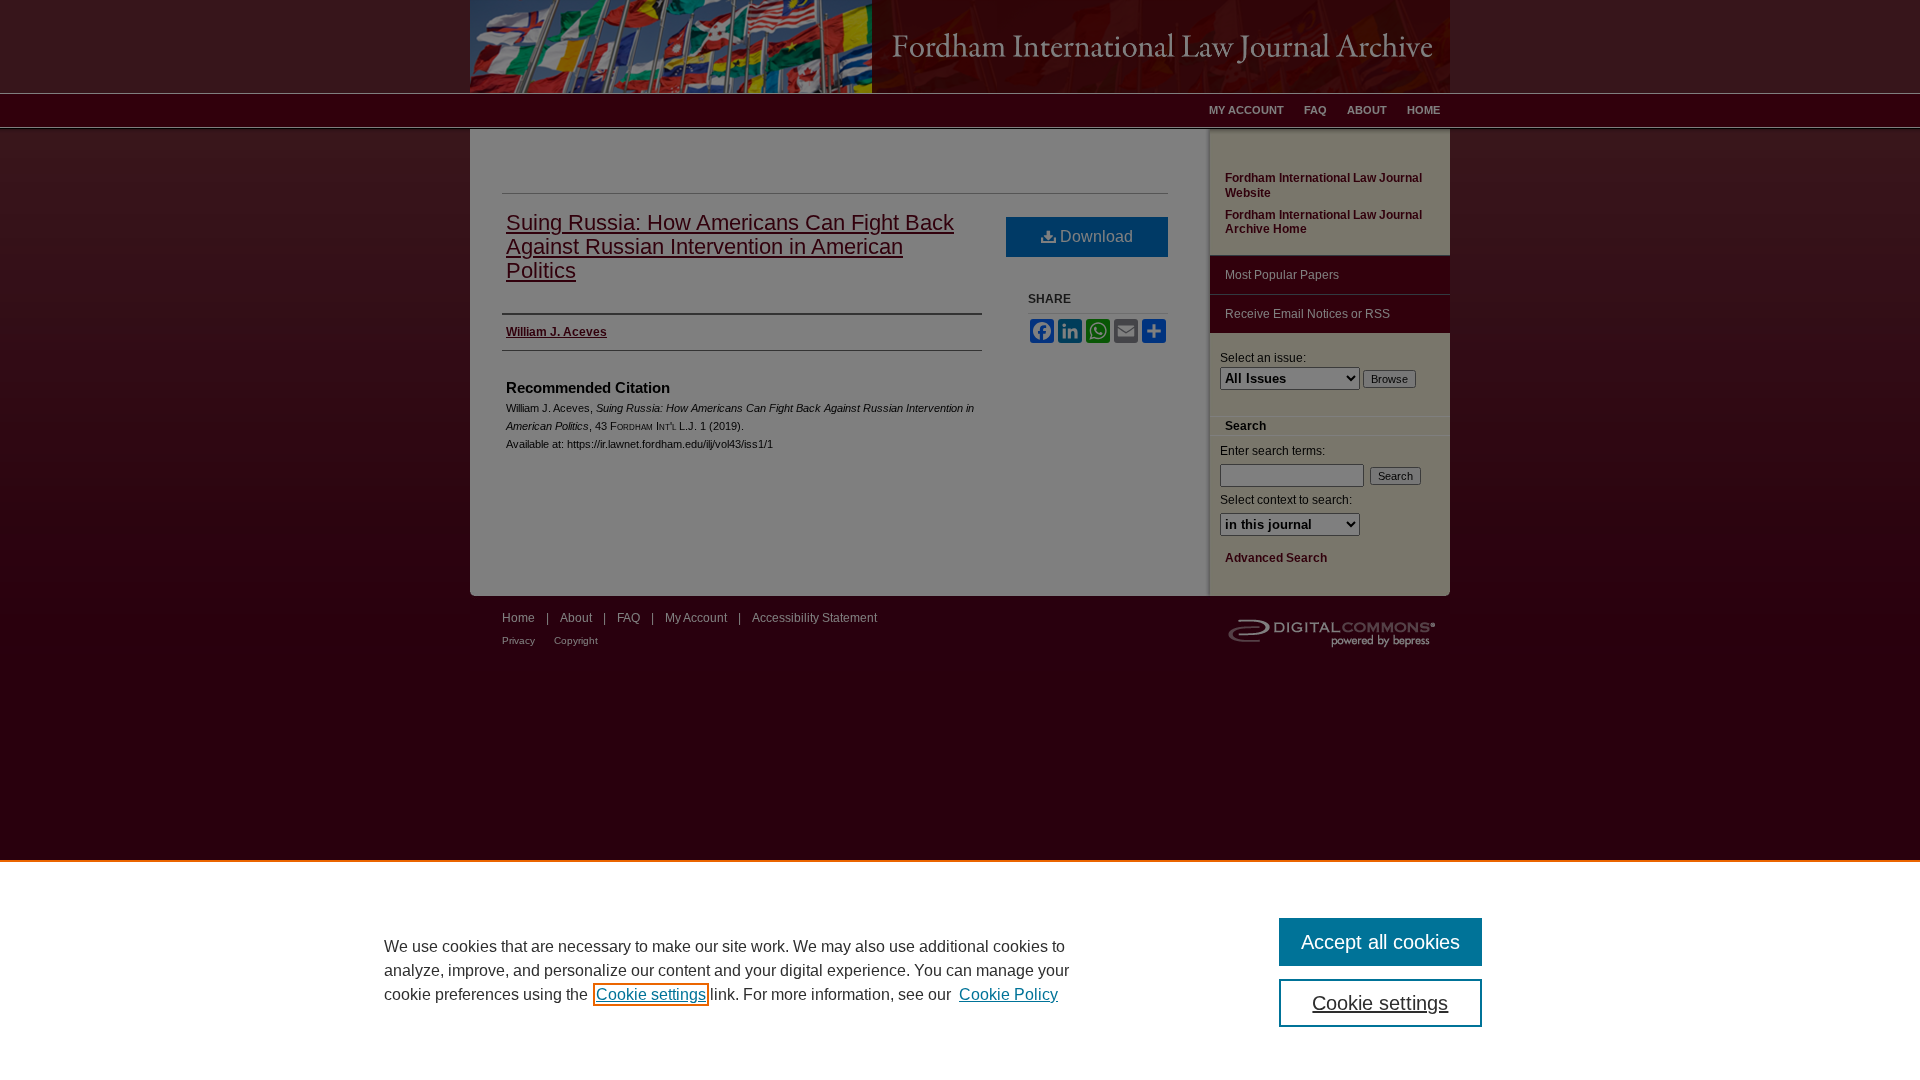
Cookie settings (651, 994)
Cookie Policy (1008, 994)
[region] (960, 970)
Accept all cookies (1380, 942)
